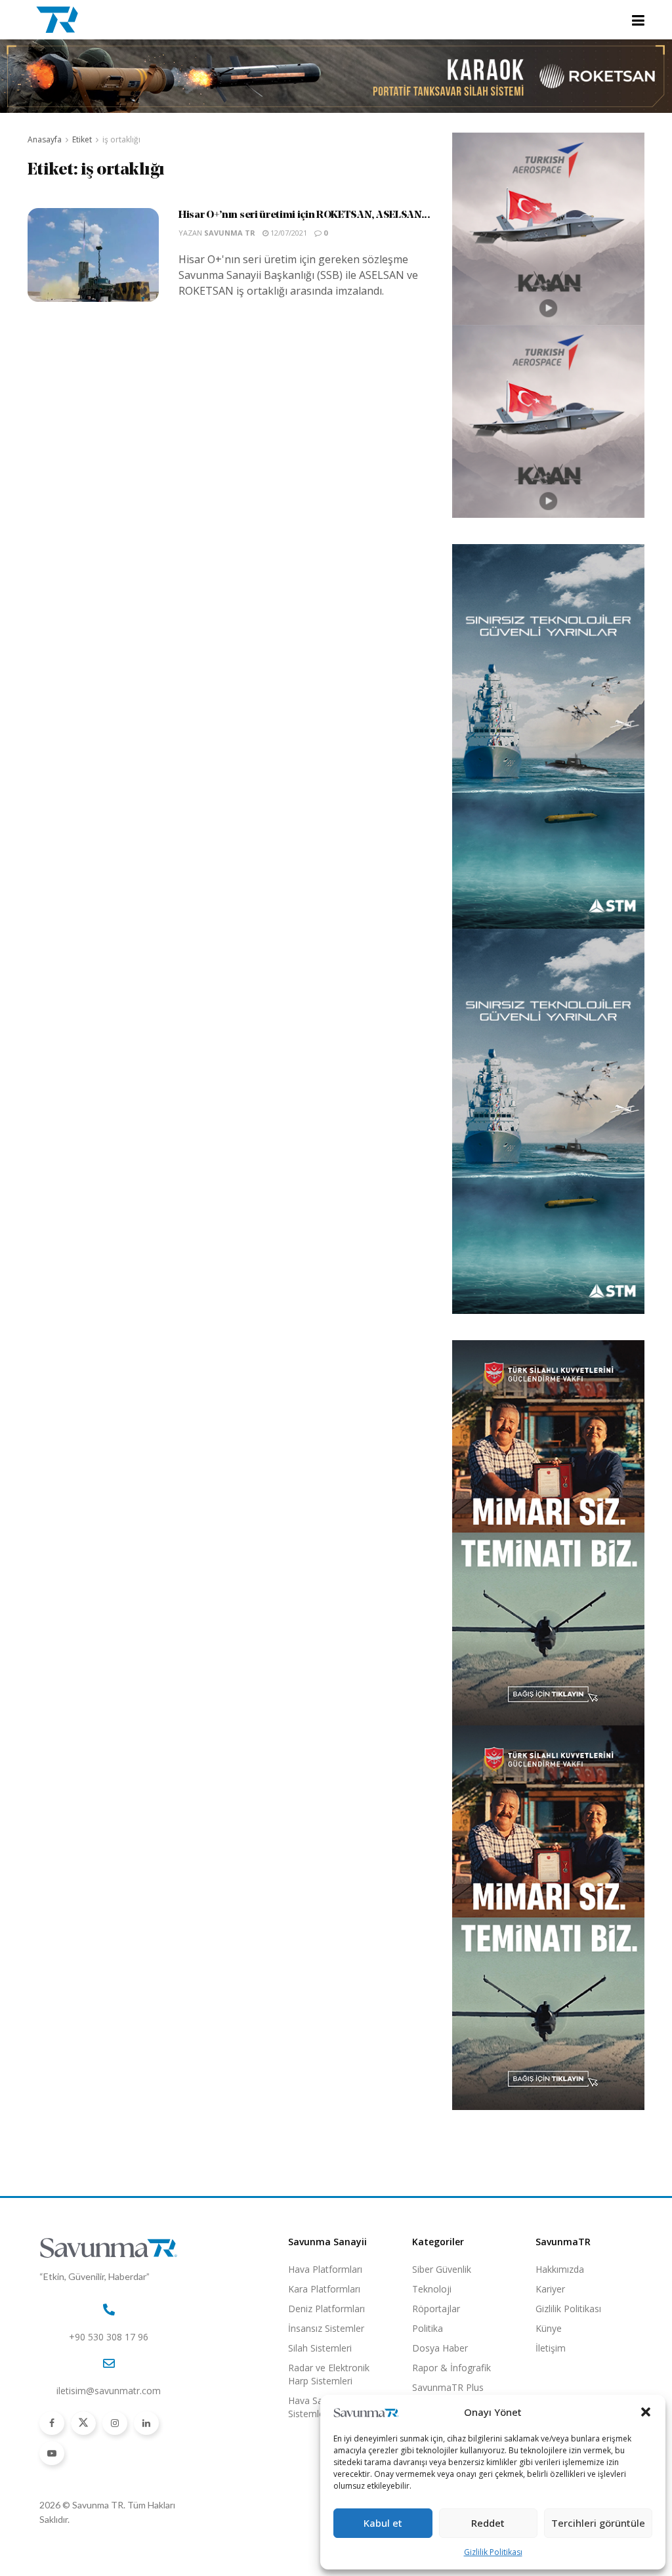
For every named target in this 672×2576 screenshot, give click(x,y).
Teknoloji (432, 2289)
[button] (646, 2412)
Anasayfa (45, 139)
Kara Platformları (324, 2289)
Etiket (82, 139)
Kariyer (550, 2289)
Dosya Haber (440, 2348)
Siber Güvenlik (442, 2269)
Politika (428, 2328)
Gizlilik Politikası (493, 2552)
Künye (549, 2328)
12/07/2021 (288, 233)
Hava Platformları (325, 2269)
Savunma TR (230, 233)
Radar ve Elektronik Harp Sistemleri (329, 2374)
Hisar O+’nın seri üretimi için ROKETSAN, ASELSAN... (304, 215)
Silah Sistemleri (320, 2348)
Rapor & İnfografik (451, 2368)
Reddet (488, 2523)
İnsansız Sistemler (326, 2328)
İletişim (551, 2348)
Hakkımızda (560, 2269)
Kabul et (383, 2523)
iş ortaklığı (121, 139)
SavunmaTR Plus (448, 2387)
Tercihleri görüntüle (598, 2523)
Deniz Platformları (326, 2309)
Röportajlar (436, 2309)
